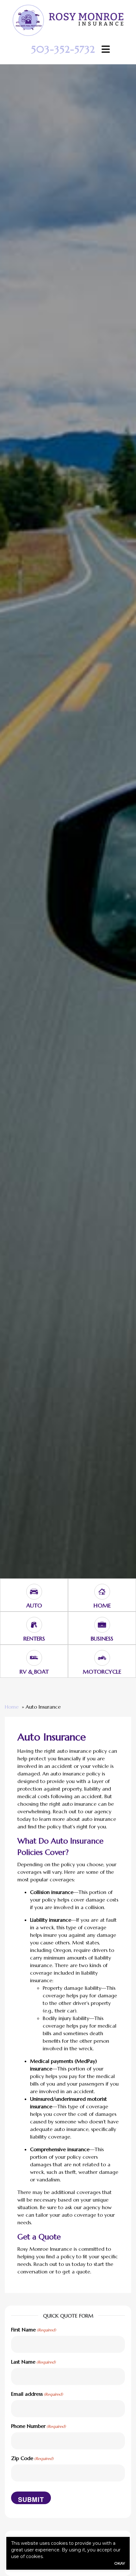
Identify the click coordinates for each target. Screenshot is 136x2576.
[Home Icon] (102, 1589)
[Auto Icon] (34, 1589)
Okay (120, 2563)
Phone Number (38, 2426)
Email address (37, 2394)
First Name (34, 2330)
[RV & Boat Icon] (34, 1655)
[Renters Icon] (34, 1622)
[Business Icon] (102, 1622)
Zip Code (32, 2458)
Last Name (33, 2362)
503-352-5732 (63, 49)
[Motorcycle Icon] (102, 1655)
